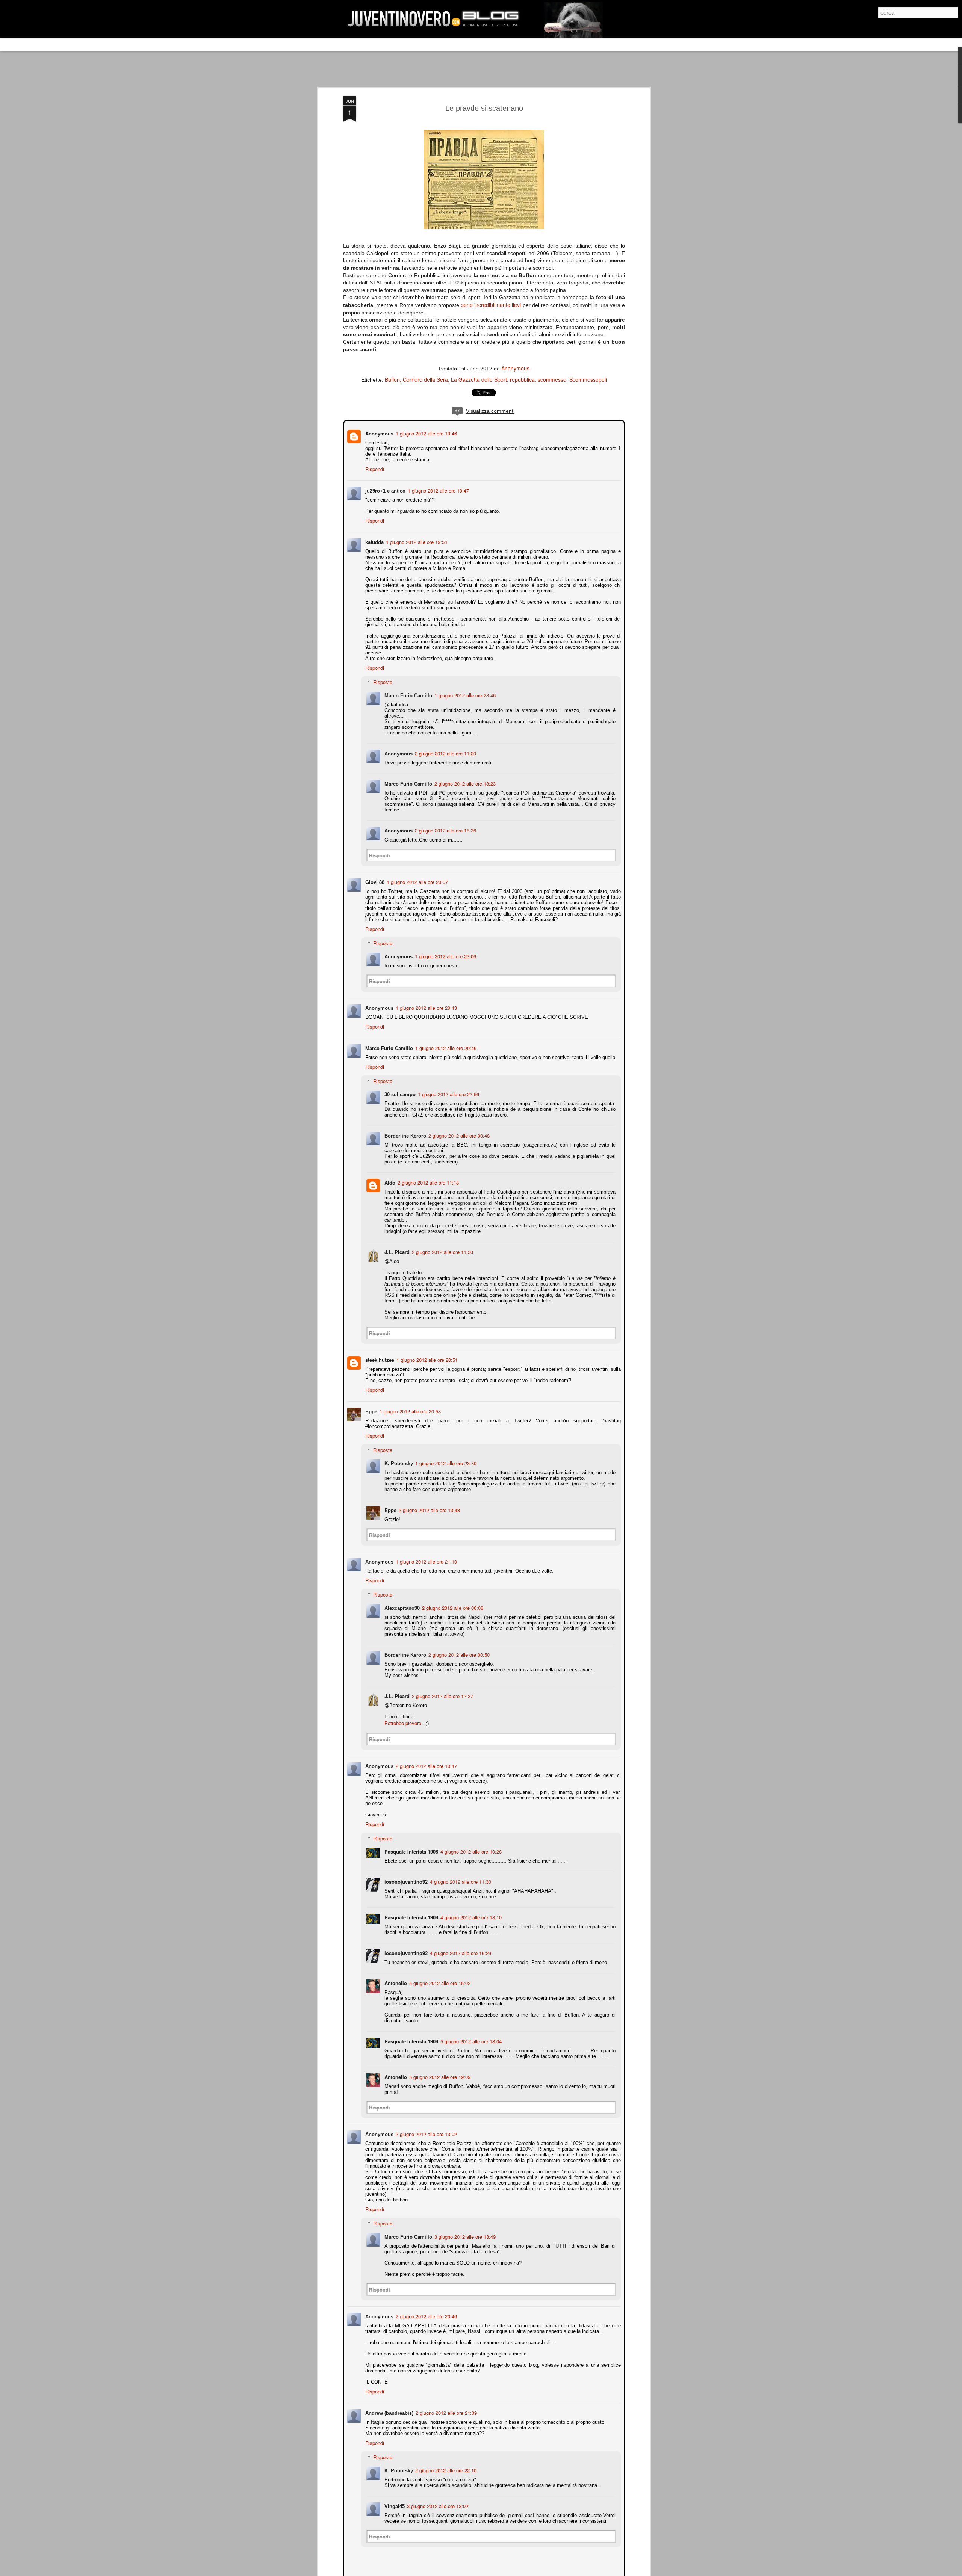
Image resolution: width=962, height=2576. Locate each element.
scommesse (552, 379)
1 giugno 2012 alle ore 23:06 (445, 950)
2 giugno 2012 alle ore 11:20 (445, 747)
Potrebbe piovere (402, 1717)
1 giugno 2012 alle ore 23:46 (464, 694)
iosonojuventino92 (405, 1870)
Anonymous (515, 368)
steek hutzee (379, 1353)
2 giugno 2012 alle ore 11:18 (427, 1176)
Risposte (382, 681)
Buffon (392, 379)
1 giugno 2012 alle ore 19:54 (416, 541)
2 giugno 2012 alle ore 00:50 (458, 1648)
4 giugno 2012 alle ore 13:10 (470, 1905)
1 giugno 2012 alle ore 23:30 (445, 1457)
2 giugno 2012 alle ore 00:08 (452, 1601)
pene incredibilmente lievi (491, 305)
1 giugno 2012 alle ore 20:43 (426, 1001)
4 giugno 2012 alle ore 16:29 (460, 1941)
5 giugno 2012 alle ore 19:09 (439, 2065)
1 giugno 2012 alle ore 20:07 (417, 876)
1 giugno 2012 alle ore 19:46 (426, 433)
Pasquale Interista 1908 (411, 1839)
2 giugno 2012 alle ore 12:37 (442, 1690)
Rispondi (374, 468)
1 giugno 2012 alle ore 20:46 (445, 1042)
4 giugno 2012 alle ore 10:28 (470, 1839)
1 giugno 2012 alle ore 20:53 (409, 1405)
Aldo (389, 1176)
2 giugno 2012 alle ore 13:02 (426, 2122)
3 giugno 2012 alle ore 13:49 (464, 2225)
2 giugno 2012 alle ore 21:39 (445, 2401)
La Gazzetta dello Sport (479, 379)
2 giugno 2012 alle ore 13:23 (464, 777)
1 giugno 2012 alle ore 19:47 (438, 490)
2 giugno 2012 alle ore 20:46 (426, 2304)
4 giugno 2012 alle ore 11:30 (460, 1870)
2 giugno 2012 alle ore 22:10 (445, 2458)
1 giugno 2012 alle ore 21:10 (426, 1555)
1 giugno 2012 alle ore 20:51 (426, 1353)
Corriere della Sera (425, 379)
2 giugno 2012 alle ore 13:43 (429, 1504)
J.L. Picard (396, 1246)
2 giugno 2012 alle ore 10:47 (426, 1759)
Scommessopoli (588, 379)
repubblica (522, 379)
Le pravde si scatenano (484, 108)
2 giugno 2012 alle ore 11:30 (442, 1246)
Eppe (371, 1405)
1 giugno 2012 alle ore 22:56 (448, 1088)
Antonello (395, 1971)
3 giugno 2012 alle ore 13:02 (437, 2494)
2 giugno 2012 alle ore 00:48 (458, 1129)
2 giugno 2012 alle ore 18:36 (445, 824)
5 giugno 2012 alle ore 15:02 (439, 1971)
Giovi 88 (374, 876)
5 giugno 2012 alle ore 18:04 (470, 2029)
